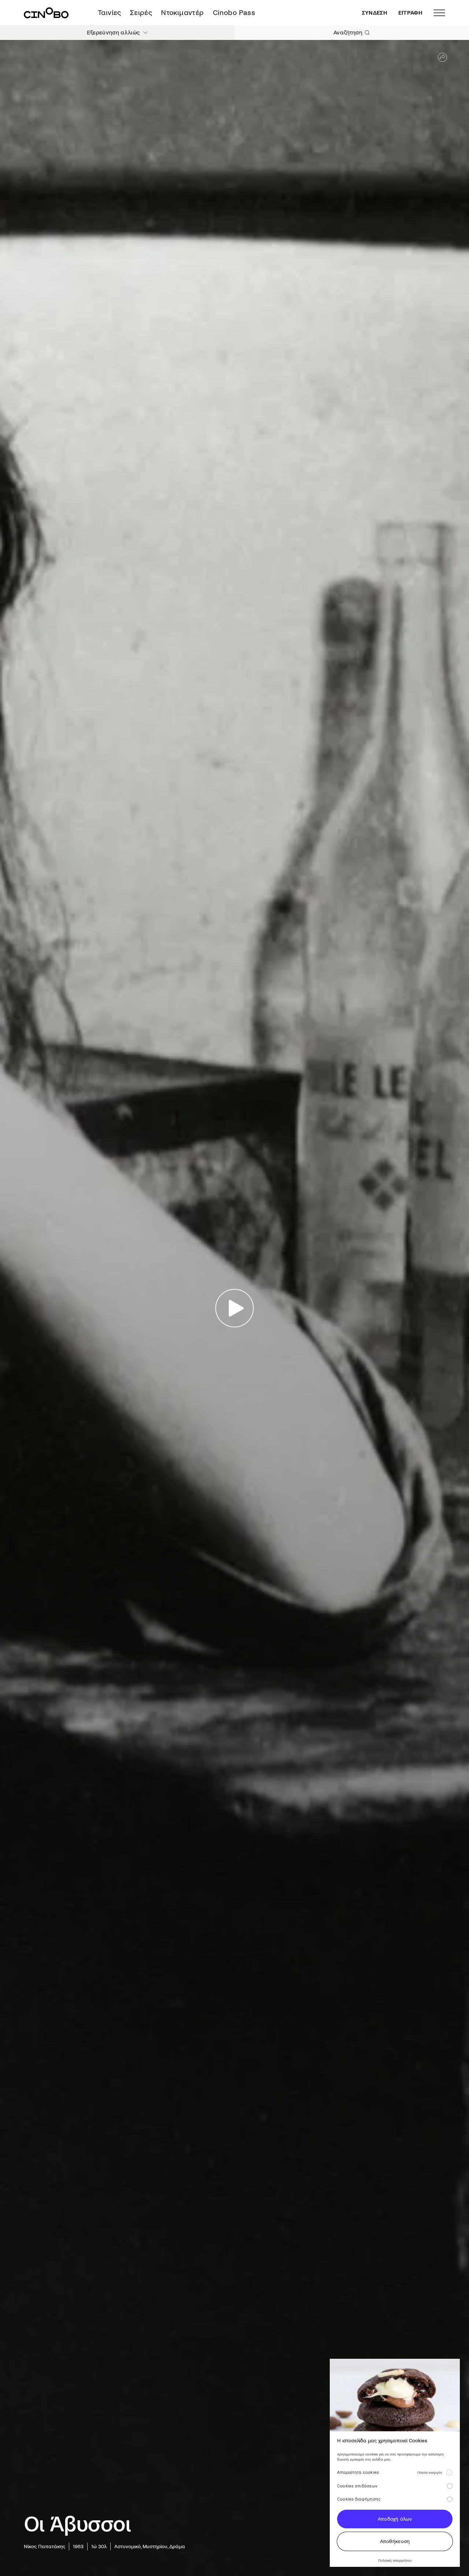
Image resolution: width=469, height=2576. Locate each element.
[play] (235, 1308)
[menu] (439, 13)
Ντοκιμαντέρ (182, 13)
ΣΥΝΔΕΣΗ (375, 13)
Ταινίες (110, 13)
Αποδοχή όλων (395, 2519)
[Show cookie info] (449, 2473)
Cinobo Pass (234, 13)
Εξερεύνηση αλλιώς (113, 32)
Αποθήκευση (395, 2541)
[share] (442, 57)
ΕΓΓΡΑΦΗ (410, 13)
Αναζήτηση (348, 32)
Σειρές (141, 13)
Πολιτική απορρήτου (395, 2560)
